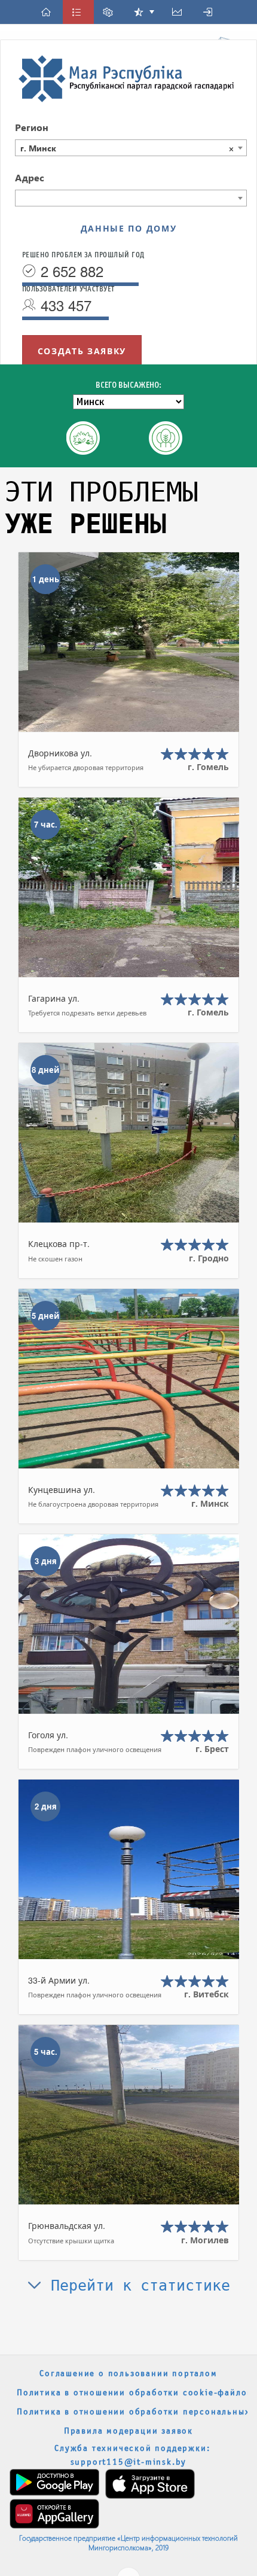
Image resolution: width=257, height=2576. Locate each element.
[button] (48, 12)
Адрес (30, 177)
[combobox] (131, 148)
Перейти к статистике (136, 2285)
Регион (32, 127)
